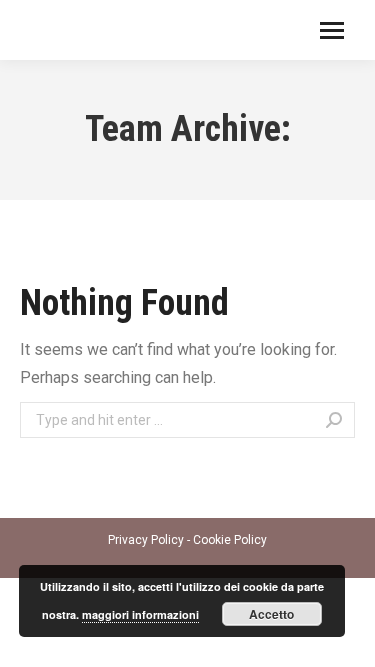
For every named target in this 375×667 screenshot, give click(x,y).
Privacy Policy (146, 540)
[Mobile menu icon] (332, 30)
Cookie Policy (230, 540)
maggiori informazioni (140, 614)
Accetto (271, 614)
